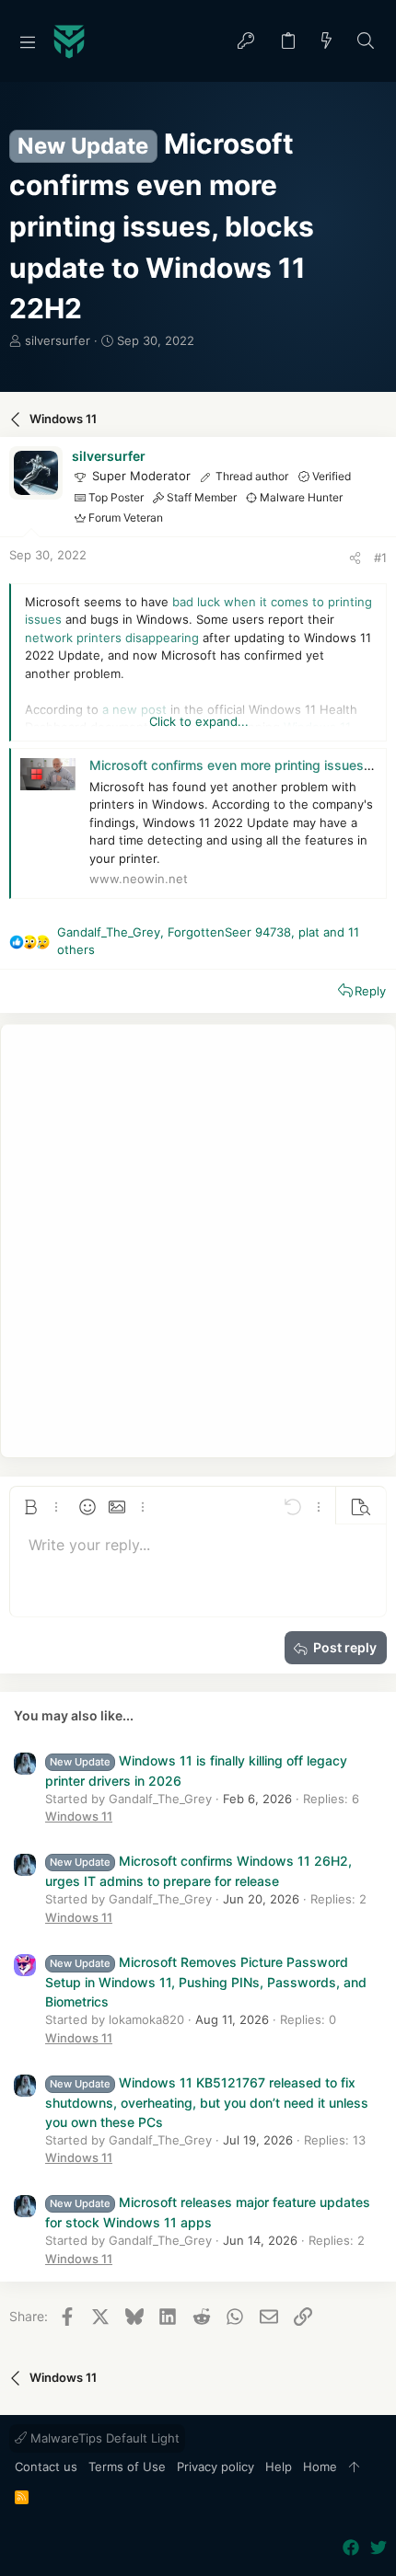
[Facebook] (351, 2548)
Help (279, 2467)
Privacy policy (215, 2467)
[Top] (354, 2467)
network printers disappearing (112, 638)
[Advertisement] (198, 1241)
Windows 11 (79, 1816)
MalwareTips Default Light (103, 2438)
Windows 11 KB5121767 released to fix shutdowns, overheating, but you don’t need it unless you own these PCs (207, 2102)
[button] (28, 41)
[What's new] (327, 42)
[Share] (355, 558)
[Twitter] (379, 2548)
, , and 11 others (208, 941)
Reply (370, 991)
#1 (380, 558)
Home (320, 2467)
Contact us (46, 2467)
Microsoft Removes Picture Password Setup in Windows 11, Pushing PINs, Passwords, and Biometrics (206, 1982)
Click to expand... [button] (199, 721)
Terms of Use (127, 2467)
